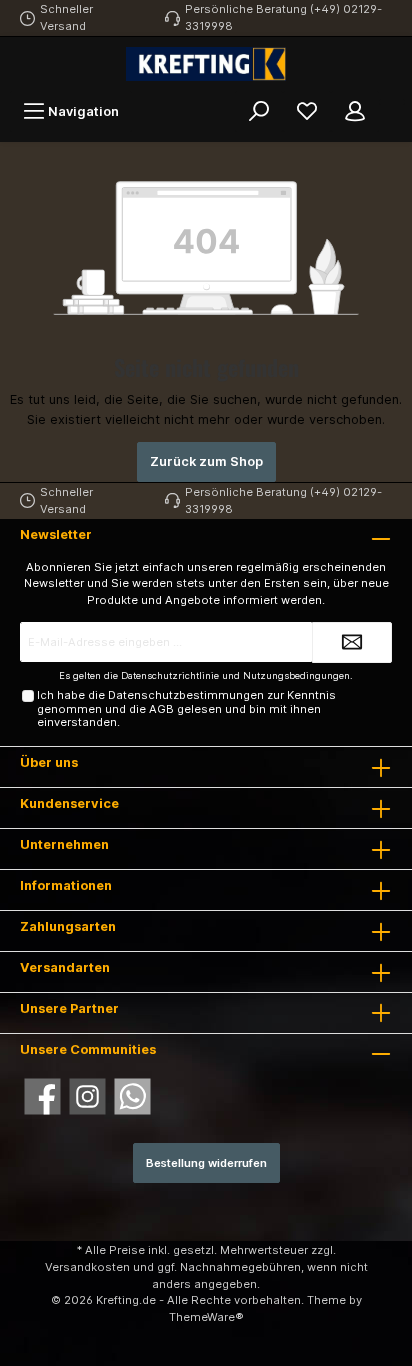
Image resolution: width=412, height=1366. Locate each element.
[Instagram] (87, 1096)
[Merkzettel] (307, 111)
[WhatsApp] (132, 1096)
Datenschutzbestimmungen (186, 695)
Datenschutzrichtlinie (170, 675)
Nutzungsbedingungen (296, 675)
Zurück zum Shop (206, 461)
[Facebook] (42, 1096)
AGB (161, 709)
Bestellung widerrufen (206, 1163)
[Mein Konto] (355, 111)
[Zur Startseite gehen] (206, 64)
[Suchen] (259, 111)
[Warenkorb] (392, 102)
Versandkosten (87, 1267)
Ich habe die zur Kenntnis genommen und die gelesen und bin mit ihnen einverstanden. (186, 708)
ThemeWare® (206, 1317)
